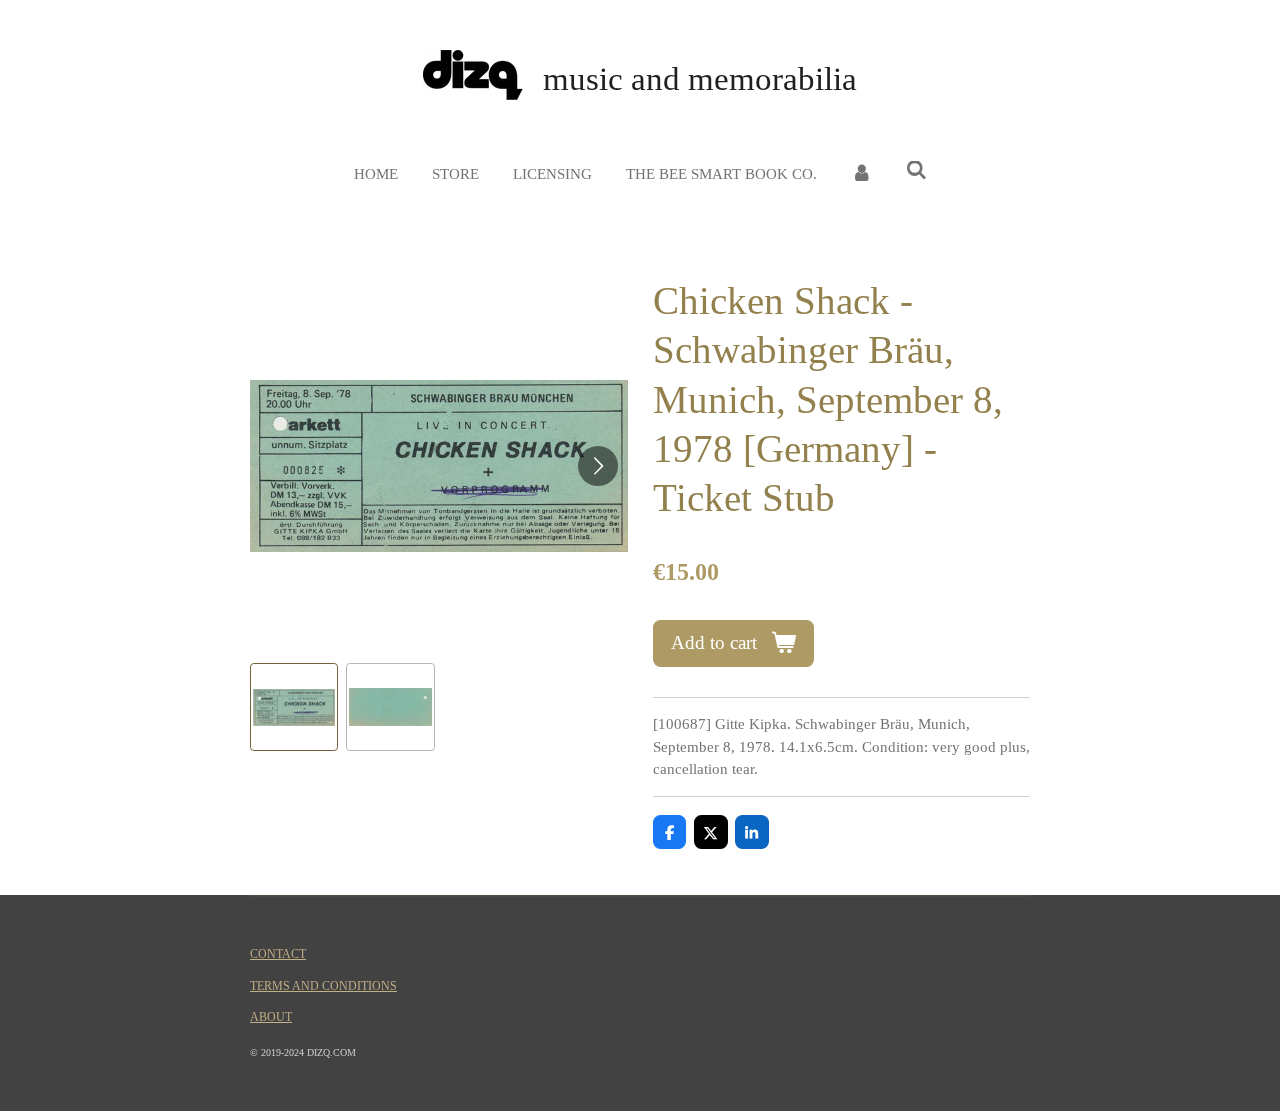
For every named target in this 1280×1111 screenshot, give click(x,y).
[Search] (916, 171)
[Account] (861, 174)
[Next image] (598, 466)
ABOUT (271, 1017)
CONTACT (278, 954)
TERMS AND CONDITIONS (323, 986)
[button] (294, 707)
